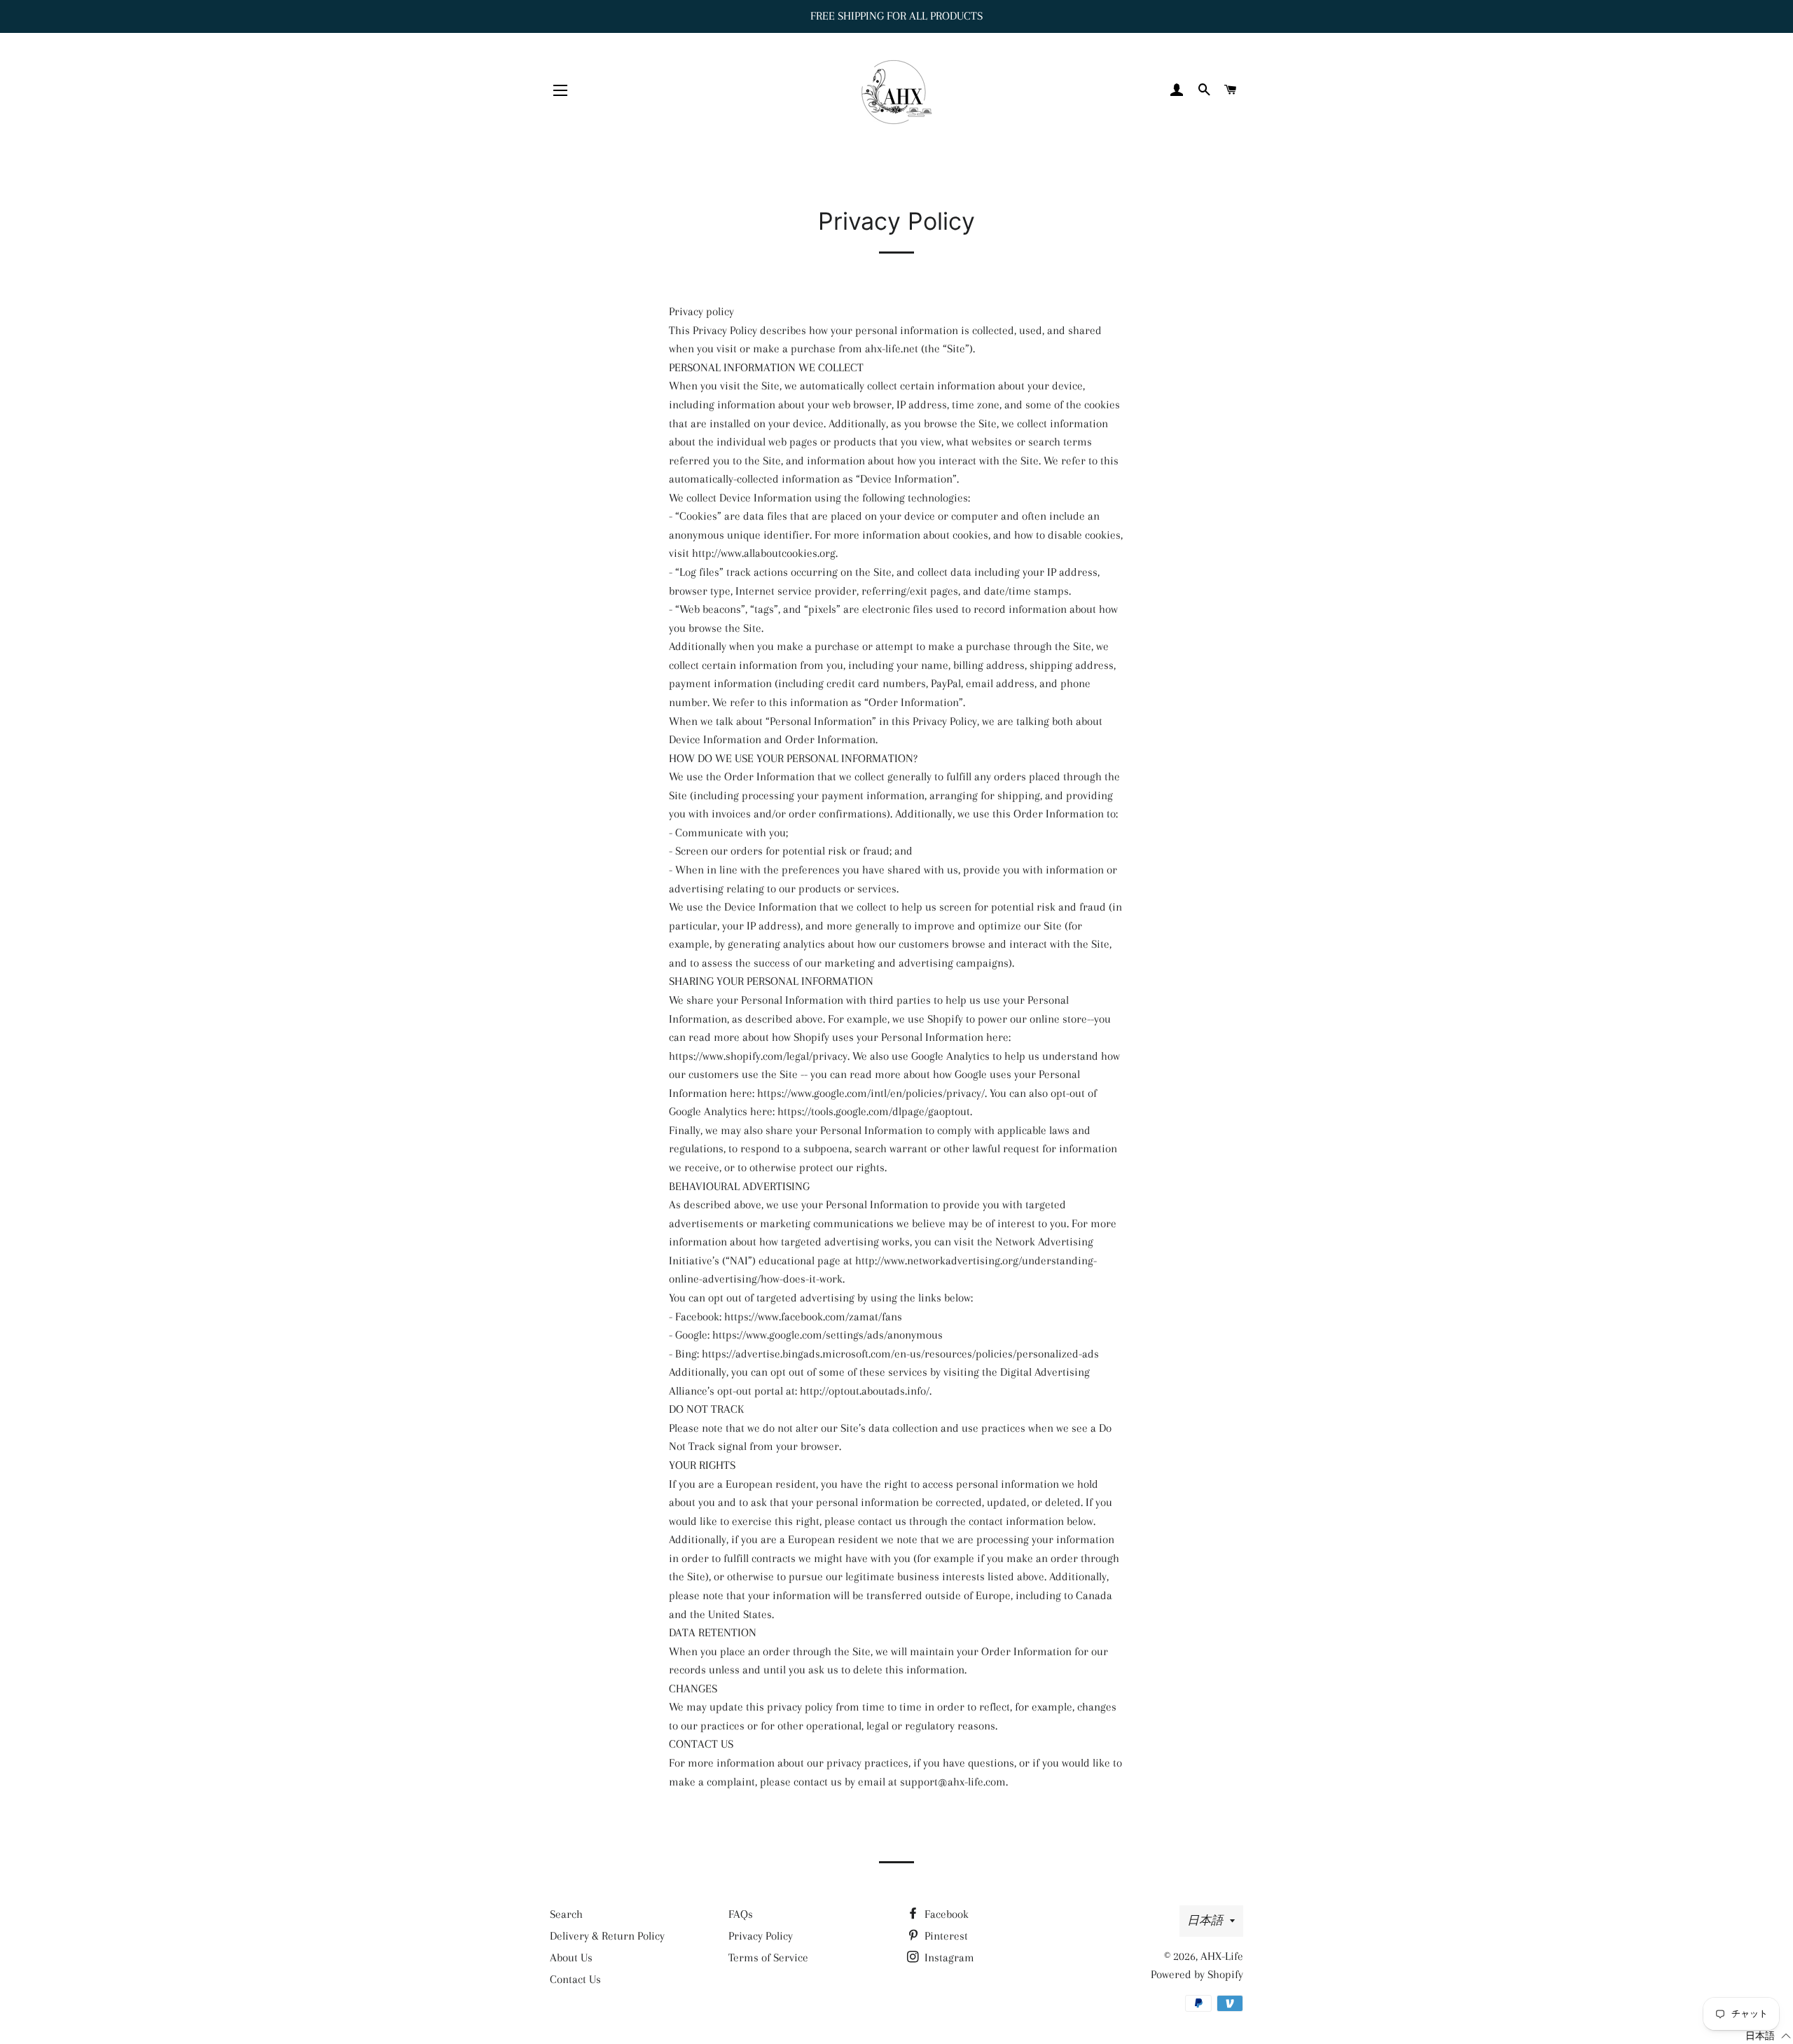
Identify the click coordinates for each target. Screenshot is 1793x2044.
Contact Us (575, 1979)
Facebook (945, 1914)
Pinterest (945, 1936)
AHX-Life (1222, 1956)
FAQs (741, 1914)
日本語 (1205, 1920)
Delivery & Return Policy (607, 1936)
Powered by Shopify (1197, 1974)
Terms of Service (768, 1957)
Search (566, 1914)
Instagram (948, 1957)
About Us (571, 1957)
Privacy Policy (761, 1936)
